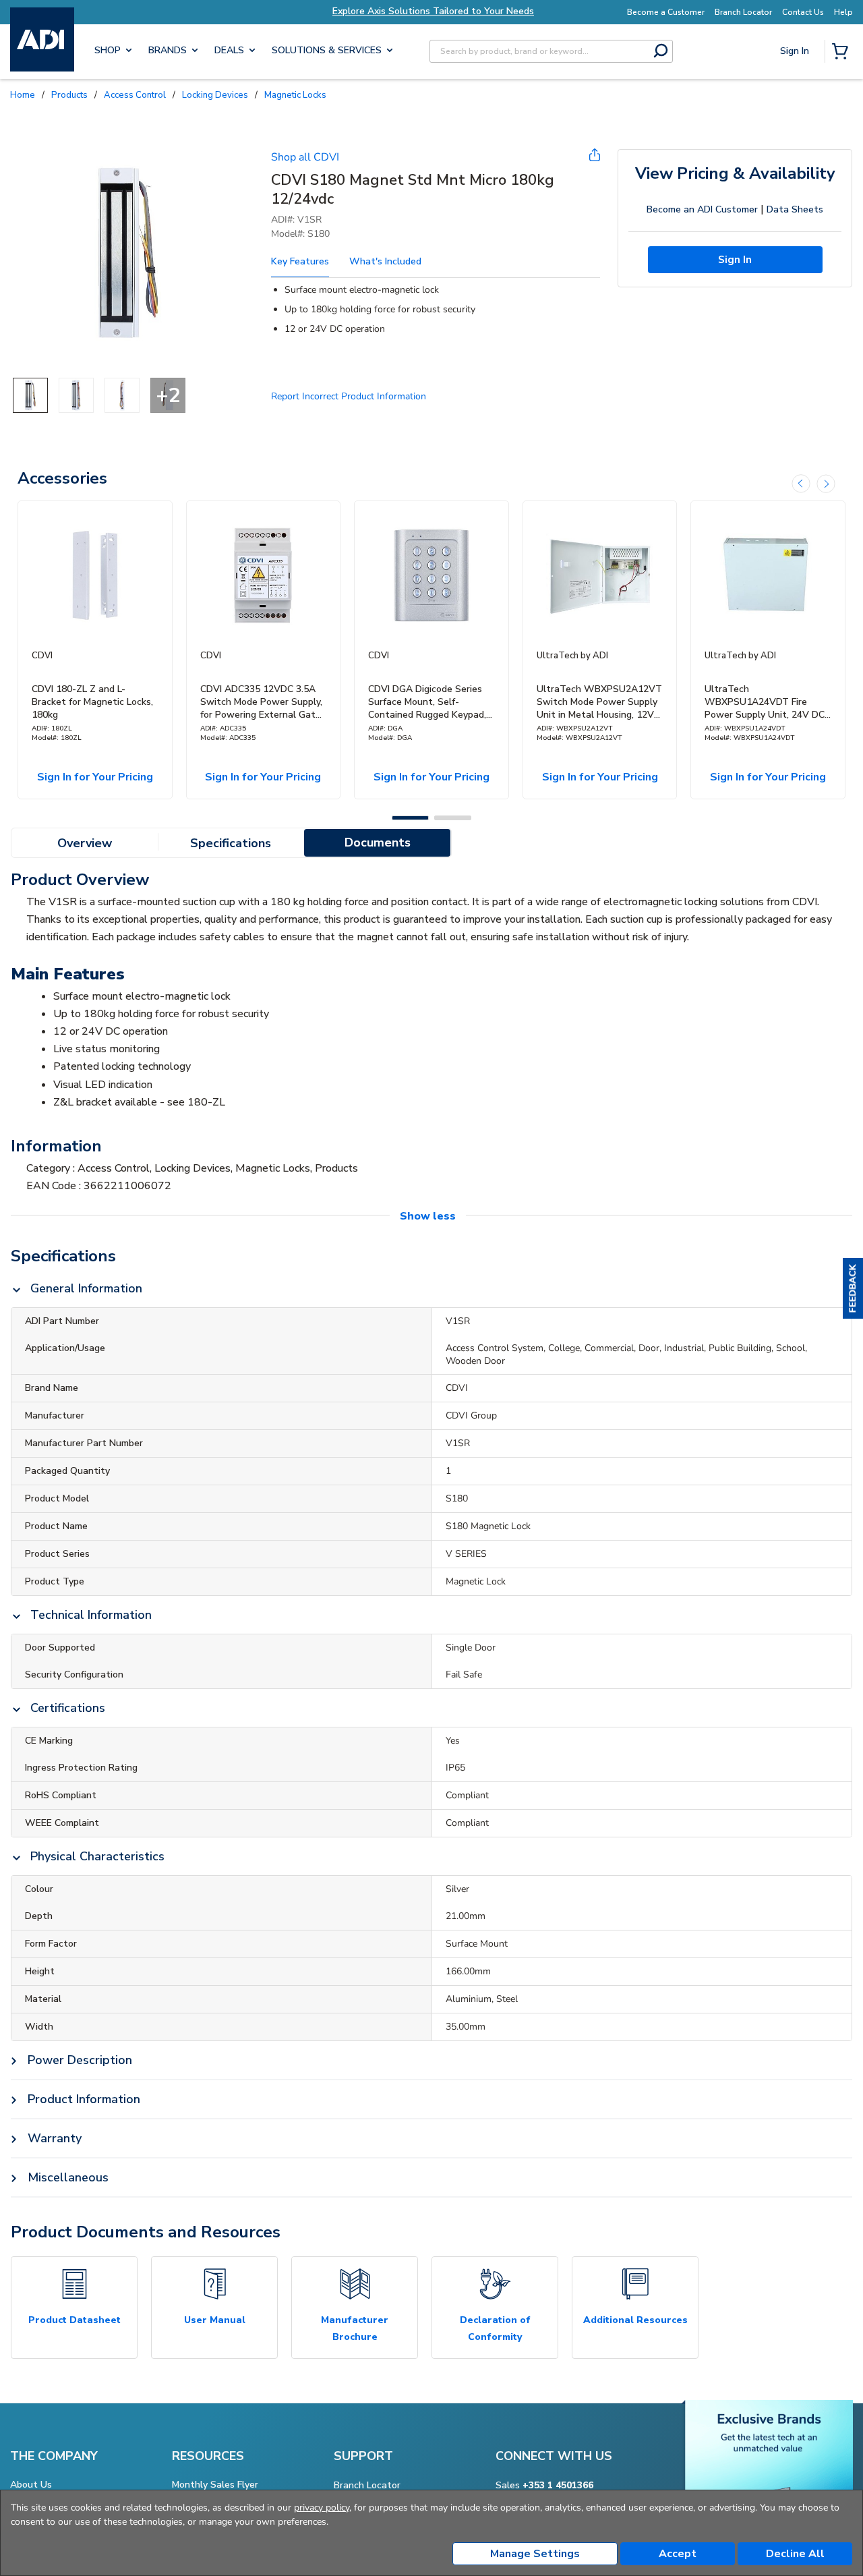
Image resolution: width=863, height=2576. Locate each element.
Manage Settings (535, 2554)
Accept (678, 2554)
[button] (853, 1288)
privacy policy (322, 2508)
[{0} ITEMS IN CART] (843, 53)
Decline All (795, 2554)
